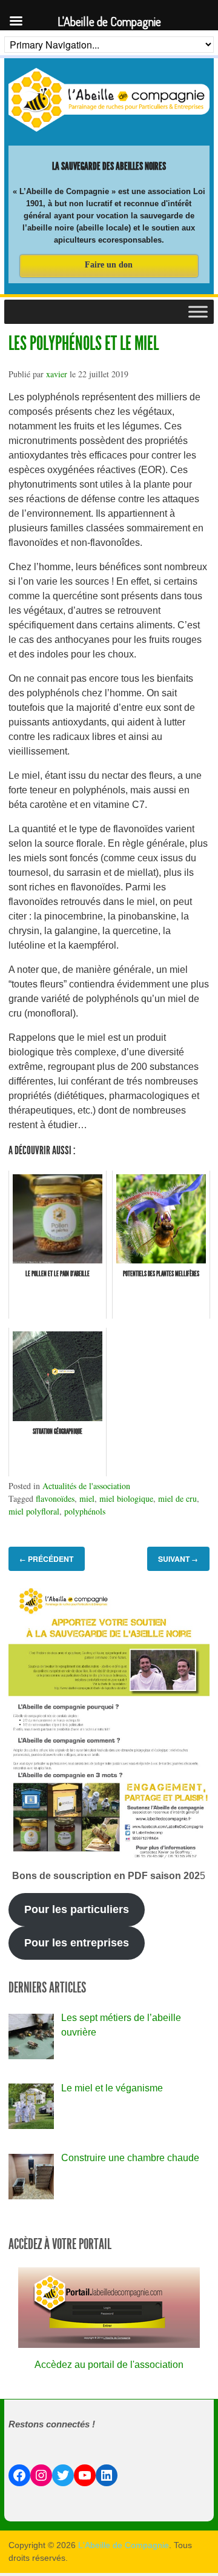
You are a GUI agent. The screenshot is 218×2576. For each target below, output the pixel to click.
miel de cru (177, 1498)
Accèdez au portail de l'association (109, 2365)
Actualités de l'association (86, 1486)
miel (87, 1498)
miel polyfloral (34, 1511)
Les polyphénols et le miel (84, 343)
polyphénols (85, 1511)
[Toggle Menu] (198, 311)
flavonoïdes (55, 1498)
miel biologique (126, 1498)
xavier (57, 374)
